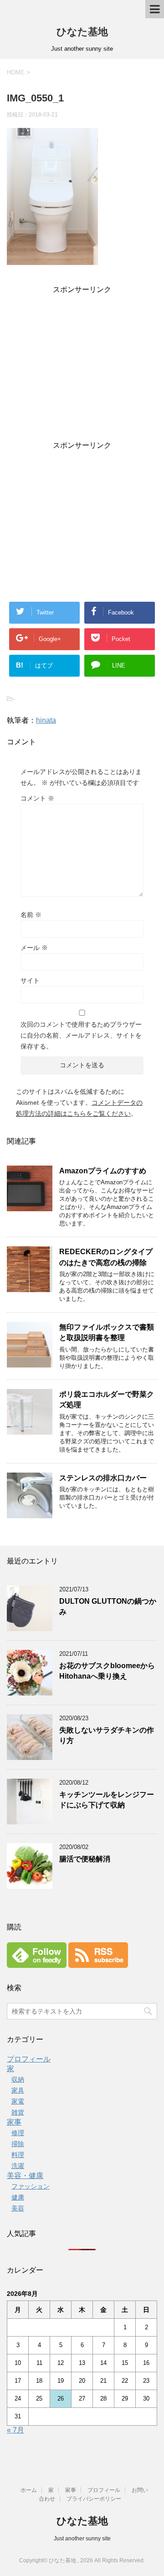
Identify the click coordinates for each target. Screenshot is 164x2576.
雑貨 (18, 2112)
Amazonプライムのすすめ (103, 1171)
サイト (30, 981)
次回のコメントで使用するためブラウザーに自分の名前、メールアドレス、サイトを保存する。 (81, 1035)
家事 (14, 2122)
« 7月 (15, 2430)
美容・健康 (25, 2176)
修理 (18, 2133)
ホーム (29, 2490)
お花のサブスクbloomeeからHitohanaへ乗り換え (107, 1671)
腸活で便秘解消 (85, 1859)
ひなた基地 (82, 32)
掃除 (18, 2144)
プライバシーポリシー (94, 2499)
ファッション (31, 2186)
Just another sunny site (82, 2539)
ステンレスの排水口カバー (103, 1478)
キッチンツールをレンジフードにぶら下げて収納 (107, 1800)
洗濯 (18, 2166)
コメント (37, 798)
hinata (46, 720)
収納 (18, 2079)
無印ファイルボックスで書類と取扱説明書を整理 (107, 1332)
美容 (18, 2208)
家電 (18, 2101)
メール (34, 948)
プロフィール (29, 2059)
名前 (31, 915)
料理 (18, 2155)
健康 (18, 2197)
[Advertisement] (82, 369)
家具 (18, 2090)
